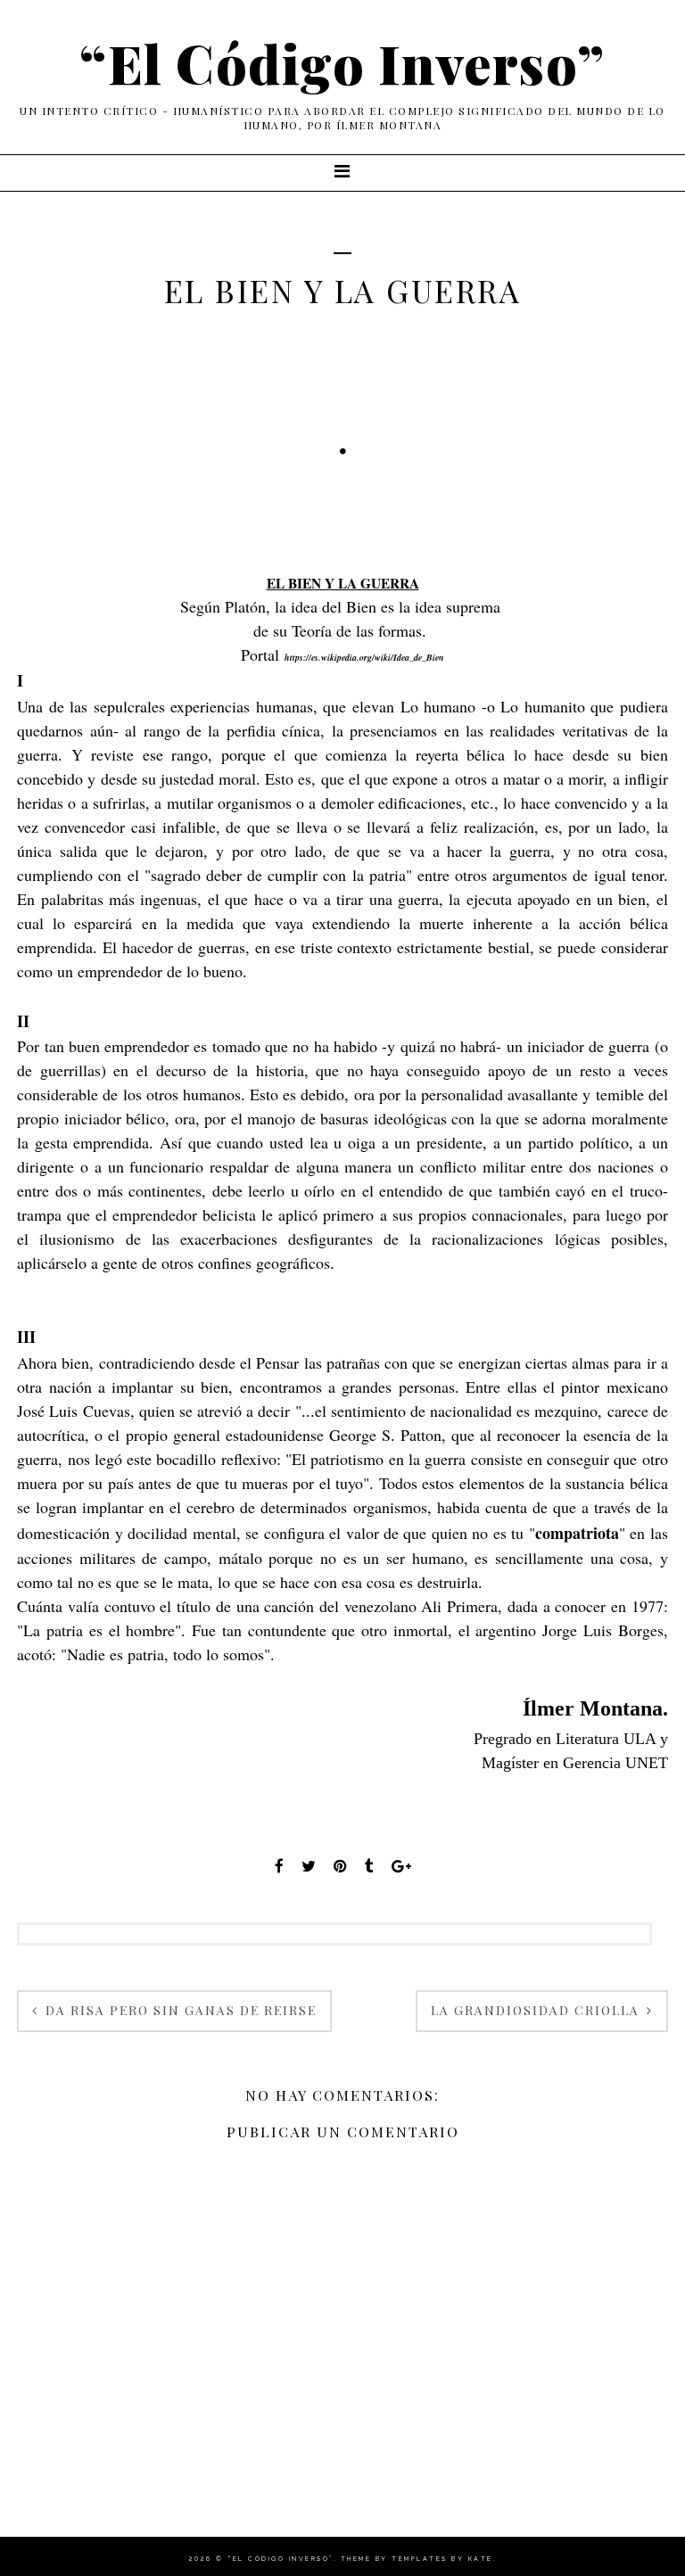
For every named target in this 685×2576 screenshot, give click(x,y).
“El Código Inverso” (342, 62)
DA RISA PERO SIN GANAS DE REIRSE (179, 2010)
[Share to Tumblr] (369, 1866)
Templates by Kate (442, 2559)
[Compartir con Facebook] (279, 1866)
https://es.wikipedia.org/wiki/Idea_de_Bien (364, 657)
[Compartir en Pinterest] (340, 1866)
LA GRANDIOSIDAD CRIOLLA (537, 2010)
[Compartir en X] (309, 1866)
